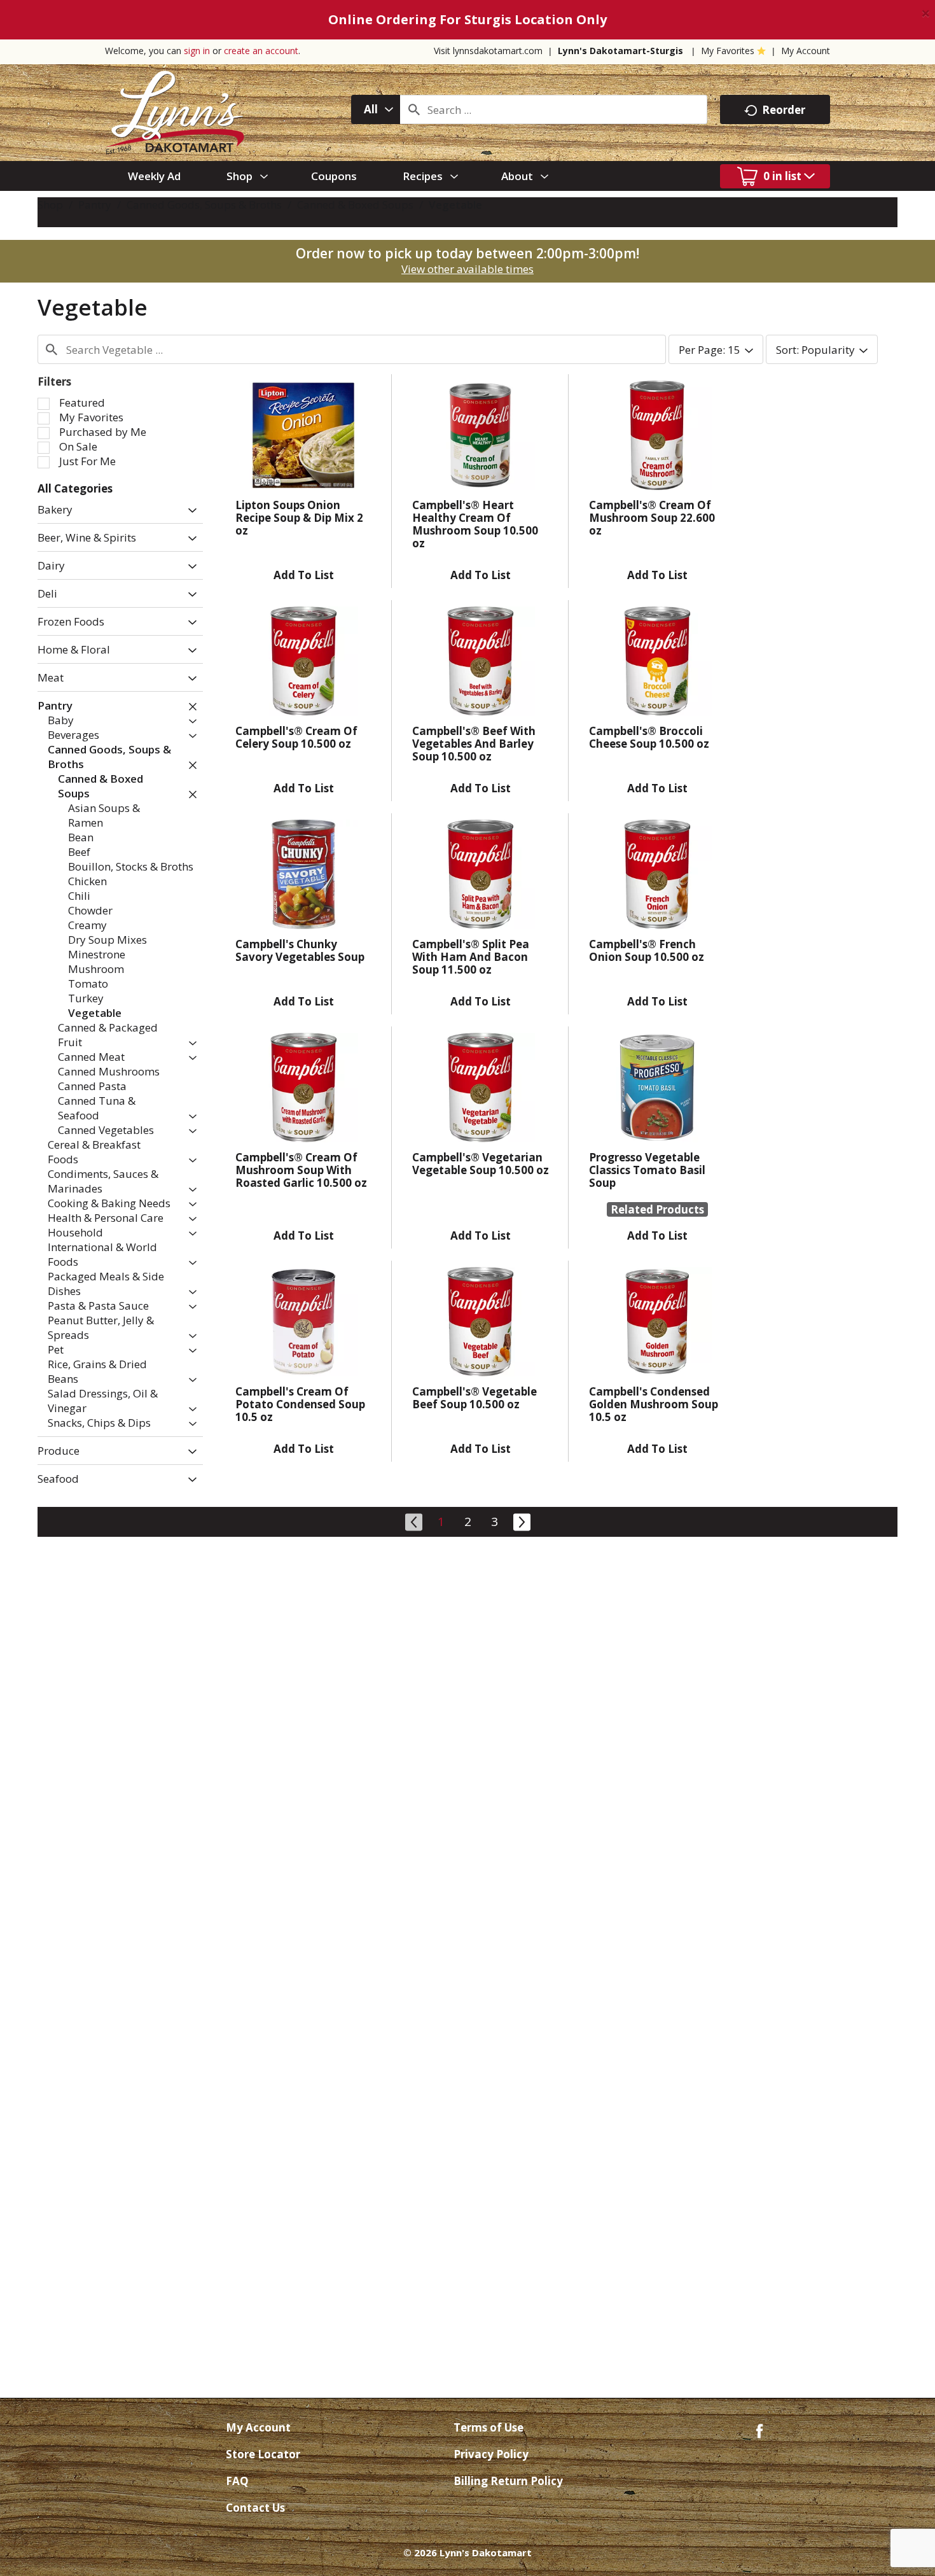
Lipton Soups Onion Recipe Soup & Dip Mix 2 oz (299, 518)
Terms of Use (488, 2427)
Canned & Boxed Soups (355, 205)
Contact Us (255, 2508)
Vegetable (455, 205)
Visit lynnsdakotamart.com (488, 51)
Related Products (657, 1209)
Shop (50, 205)
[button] (189, 511)
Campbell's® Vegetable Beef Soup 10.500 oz (474, 1398)
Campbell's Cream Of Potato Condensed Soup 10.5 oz (300, 1404)
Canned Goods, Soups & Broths (204, 205)
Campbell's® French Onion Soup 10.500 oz (647, 950)
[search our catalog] (414, 109)
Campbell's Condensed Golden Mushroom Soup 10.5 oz (654, 1404)
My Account (806, 51)
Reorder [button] (784, 110)
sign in (197, 51)
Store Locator (263, 2454)
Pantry (95, 205)
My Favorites (728, 51)
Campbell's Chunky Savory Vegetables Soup (300, 950)
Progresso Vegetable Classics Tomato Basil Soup (647, 1170)
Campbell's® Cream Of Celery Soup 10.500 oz (296, 737)
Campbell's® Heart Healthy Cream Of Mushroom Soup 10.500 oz (475, 524)
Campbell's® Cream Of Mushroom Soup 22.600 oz (652, 518)
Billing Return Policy (508, 2481)
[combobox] (376, 109)
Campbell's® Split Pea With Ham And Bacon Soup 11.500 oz (471, 957)
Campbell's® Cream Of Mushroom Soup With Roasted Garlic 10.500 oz (301, 1170)
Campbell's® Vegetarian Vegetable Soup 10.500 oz (481, 1164)
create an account (261, 51)
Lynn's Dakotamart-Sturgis (620, 51)
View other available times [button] (468, 269)
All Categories (75, 488)
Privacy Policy (491, 2454)
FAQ (237, 2481)
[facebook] (759, 2430)
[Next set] (521, 1520)
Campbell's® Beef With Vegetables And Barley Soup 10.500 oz (474, 744)
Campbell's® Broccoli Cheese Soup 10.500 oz (649, 737)
